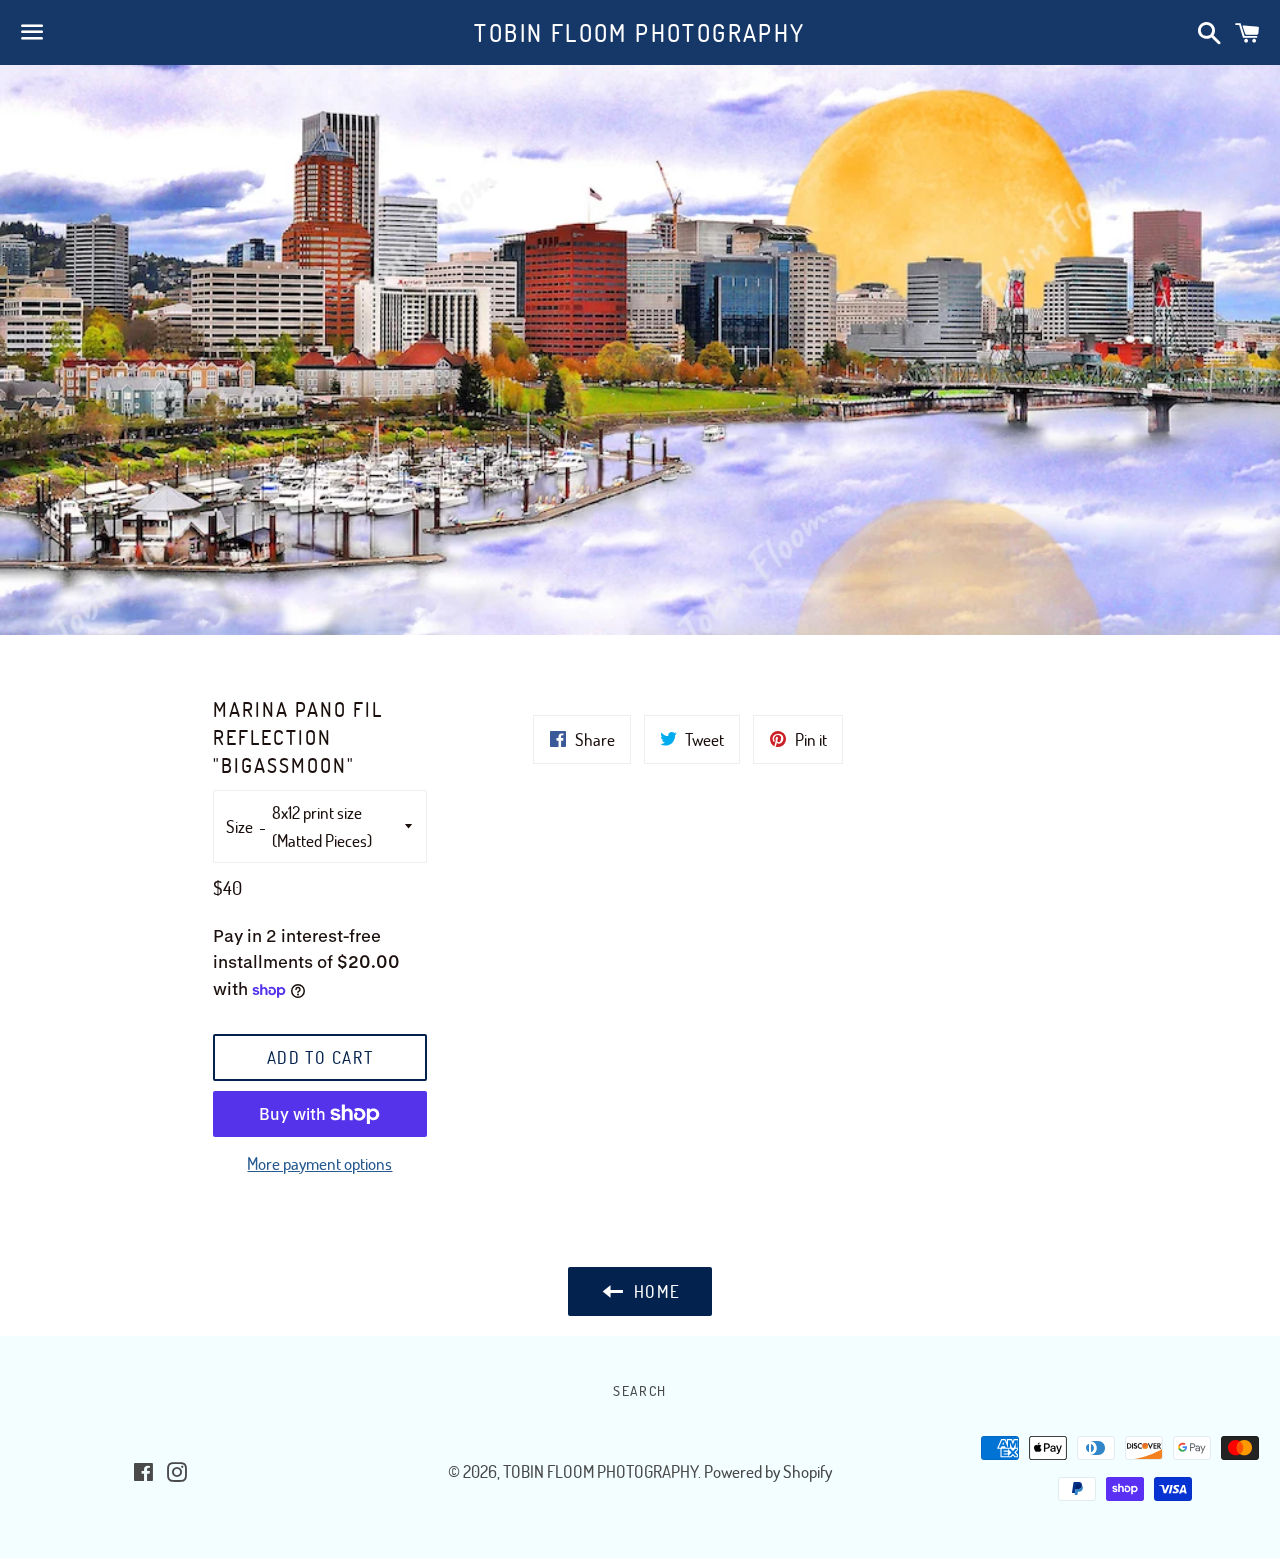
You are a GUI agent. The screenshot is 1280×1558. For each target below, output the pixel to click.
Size (239, 826)
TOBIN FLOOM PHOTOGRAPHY (639, 32)
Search (639, 1390)
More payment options (319, 1163)
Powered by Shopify (768, 1471)
